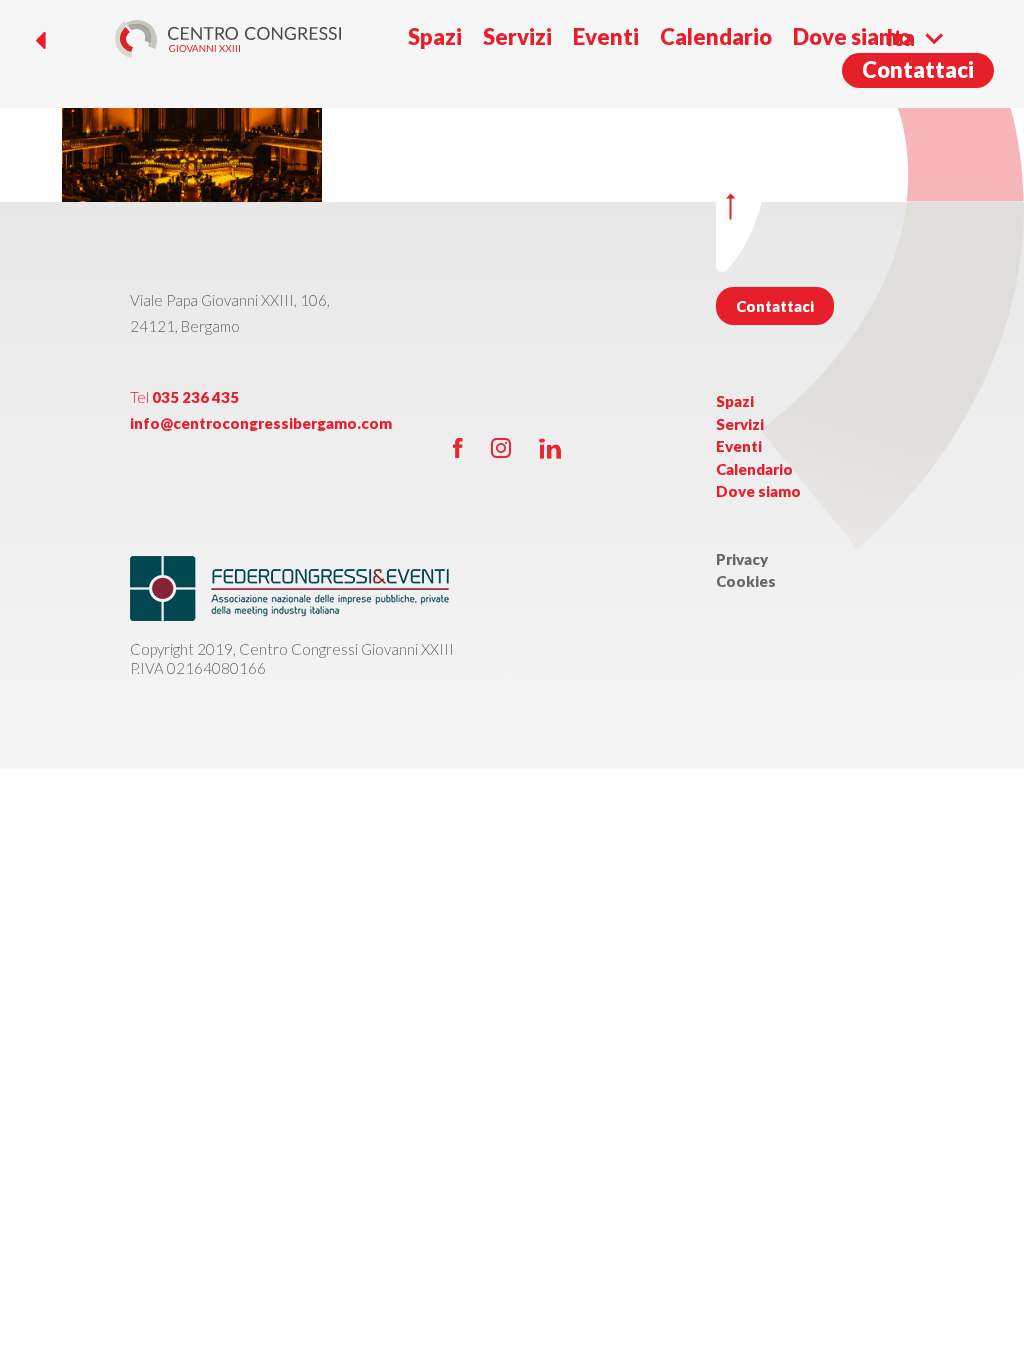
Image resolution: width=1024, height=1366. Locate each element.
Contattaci (918, 69)
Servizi (517, 36)
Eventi (606, 36)
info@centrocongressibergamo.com (261, 423)
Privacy (742, 559)
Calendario (716, 36)
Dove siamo (852, 36)
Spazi (435, 36)
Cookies (746, 581)
